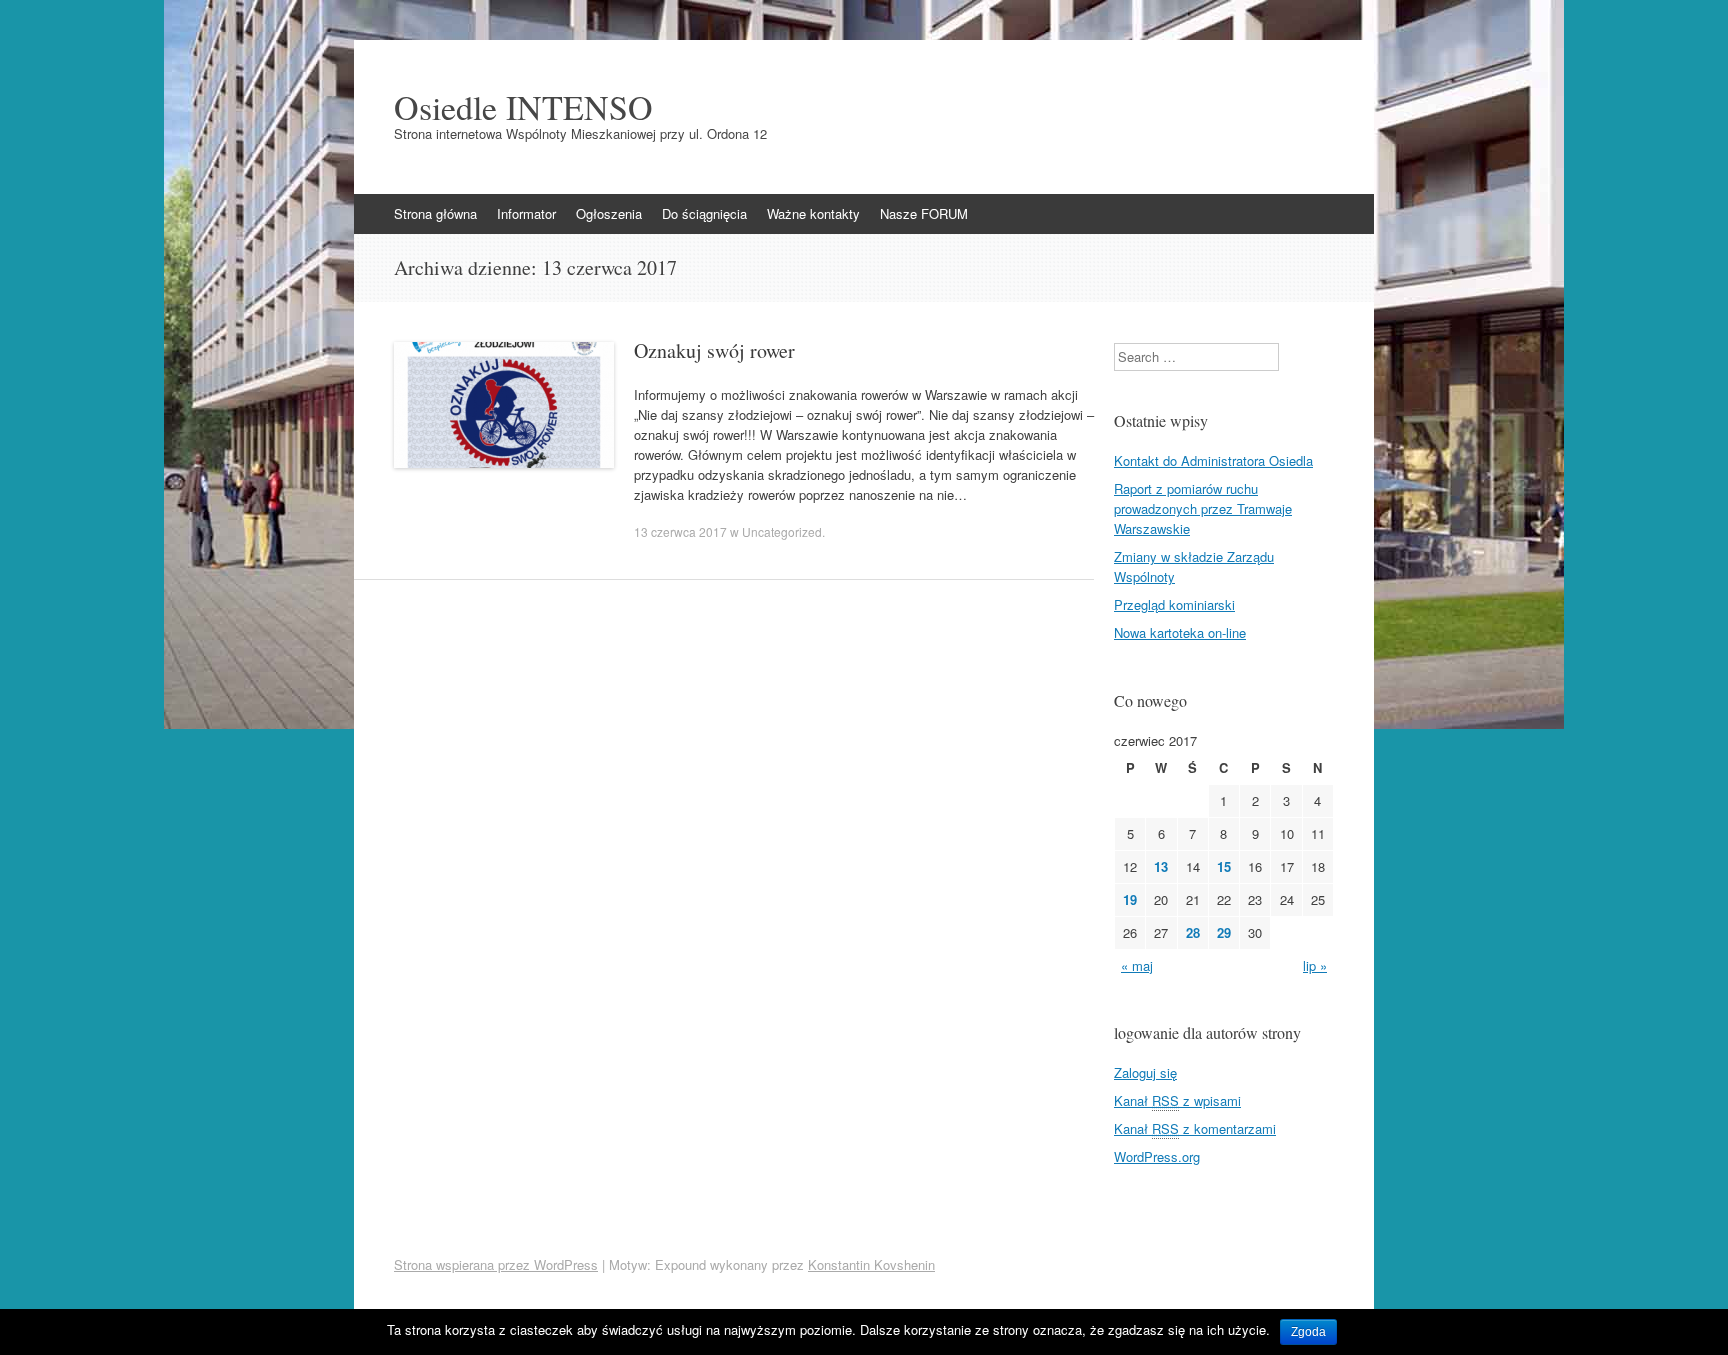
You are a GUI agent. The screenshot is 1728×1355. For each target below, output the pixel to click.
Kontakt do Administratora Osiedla (1213, 460)
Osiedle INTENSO (523, 107)
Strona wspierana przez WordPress (496, 1264)
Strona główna (435, 213)
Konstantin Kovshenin (871, 1264)
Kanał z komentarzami (1195, 1128)
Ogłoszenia (609, 213)
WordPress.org (1157, 1156)
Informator (526, 213)
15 (1224, 866)
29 (1224, 932)
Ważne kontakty (813, 213)
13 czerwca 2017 (680, 531)
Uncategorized (782, 531)
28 (1193, 932)
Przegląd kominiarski (1174, 604)
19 (1130, 899)
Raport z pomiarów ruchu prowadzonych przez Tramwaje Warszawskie (1203, 508)
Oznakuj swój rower (714, 350)
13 (1161, 866)
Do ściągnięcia (704, 213)
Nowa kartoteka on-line (1180, 632)
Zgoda (1308, 1332)
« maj (1137, 965)
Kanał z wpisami (1177, 1100)
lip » (1315, 965)
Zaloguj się (1145, 1072)
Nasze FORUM (924, 213)
